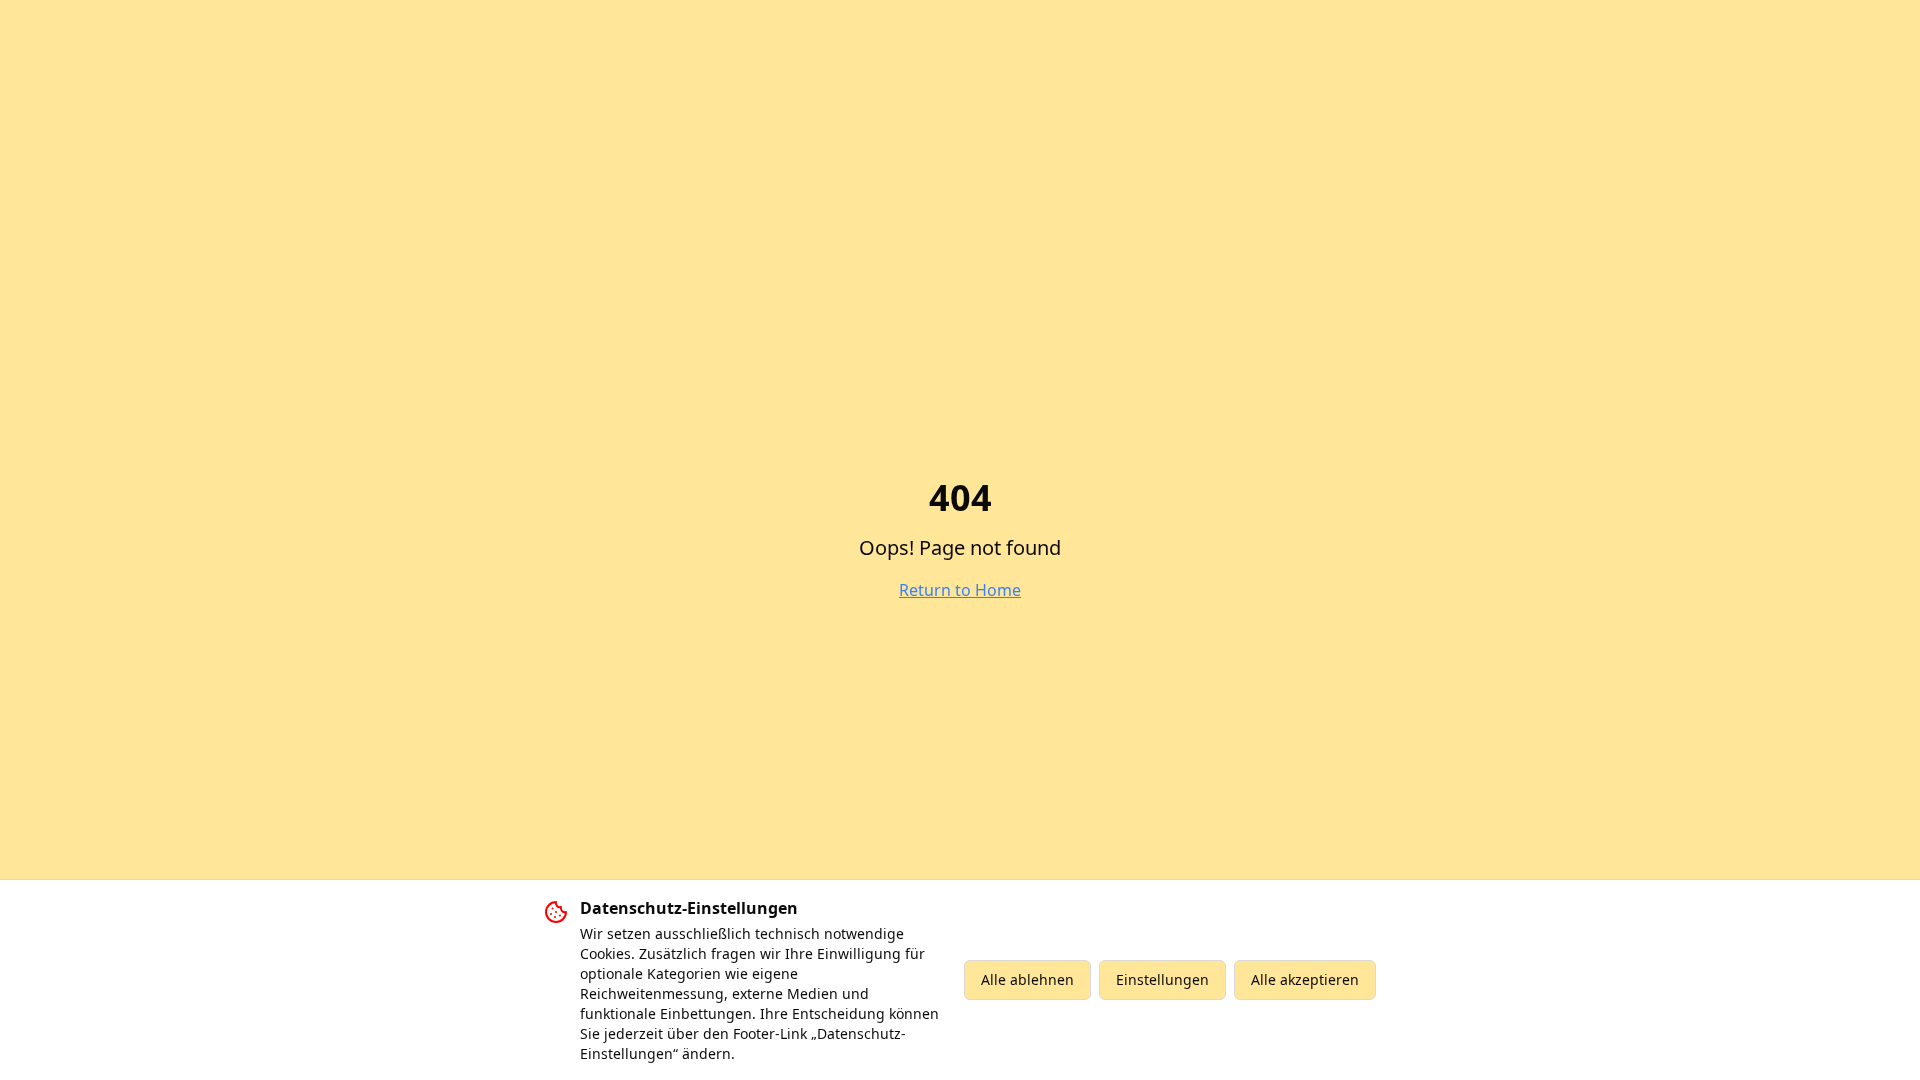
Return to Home (960, 590)
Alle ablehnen (1027, 979)
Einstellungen (1162, 979)
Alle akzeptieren (1305, 979)
